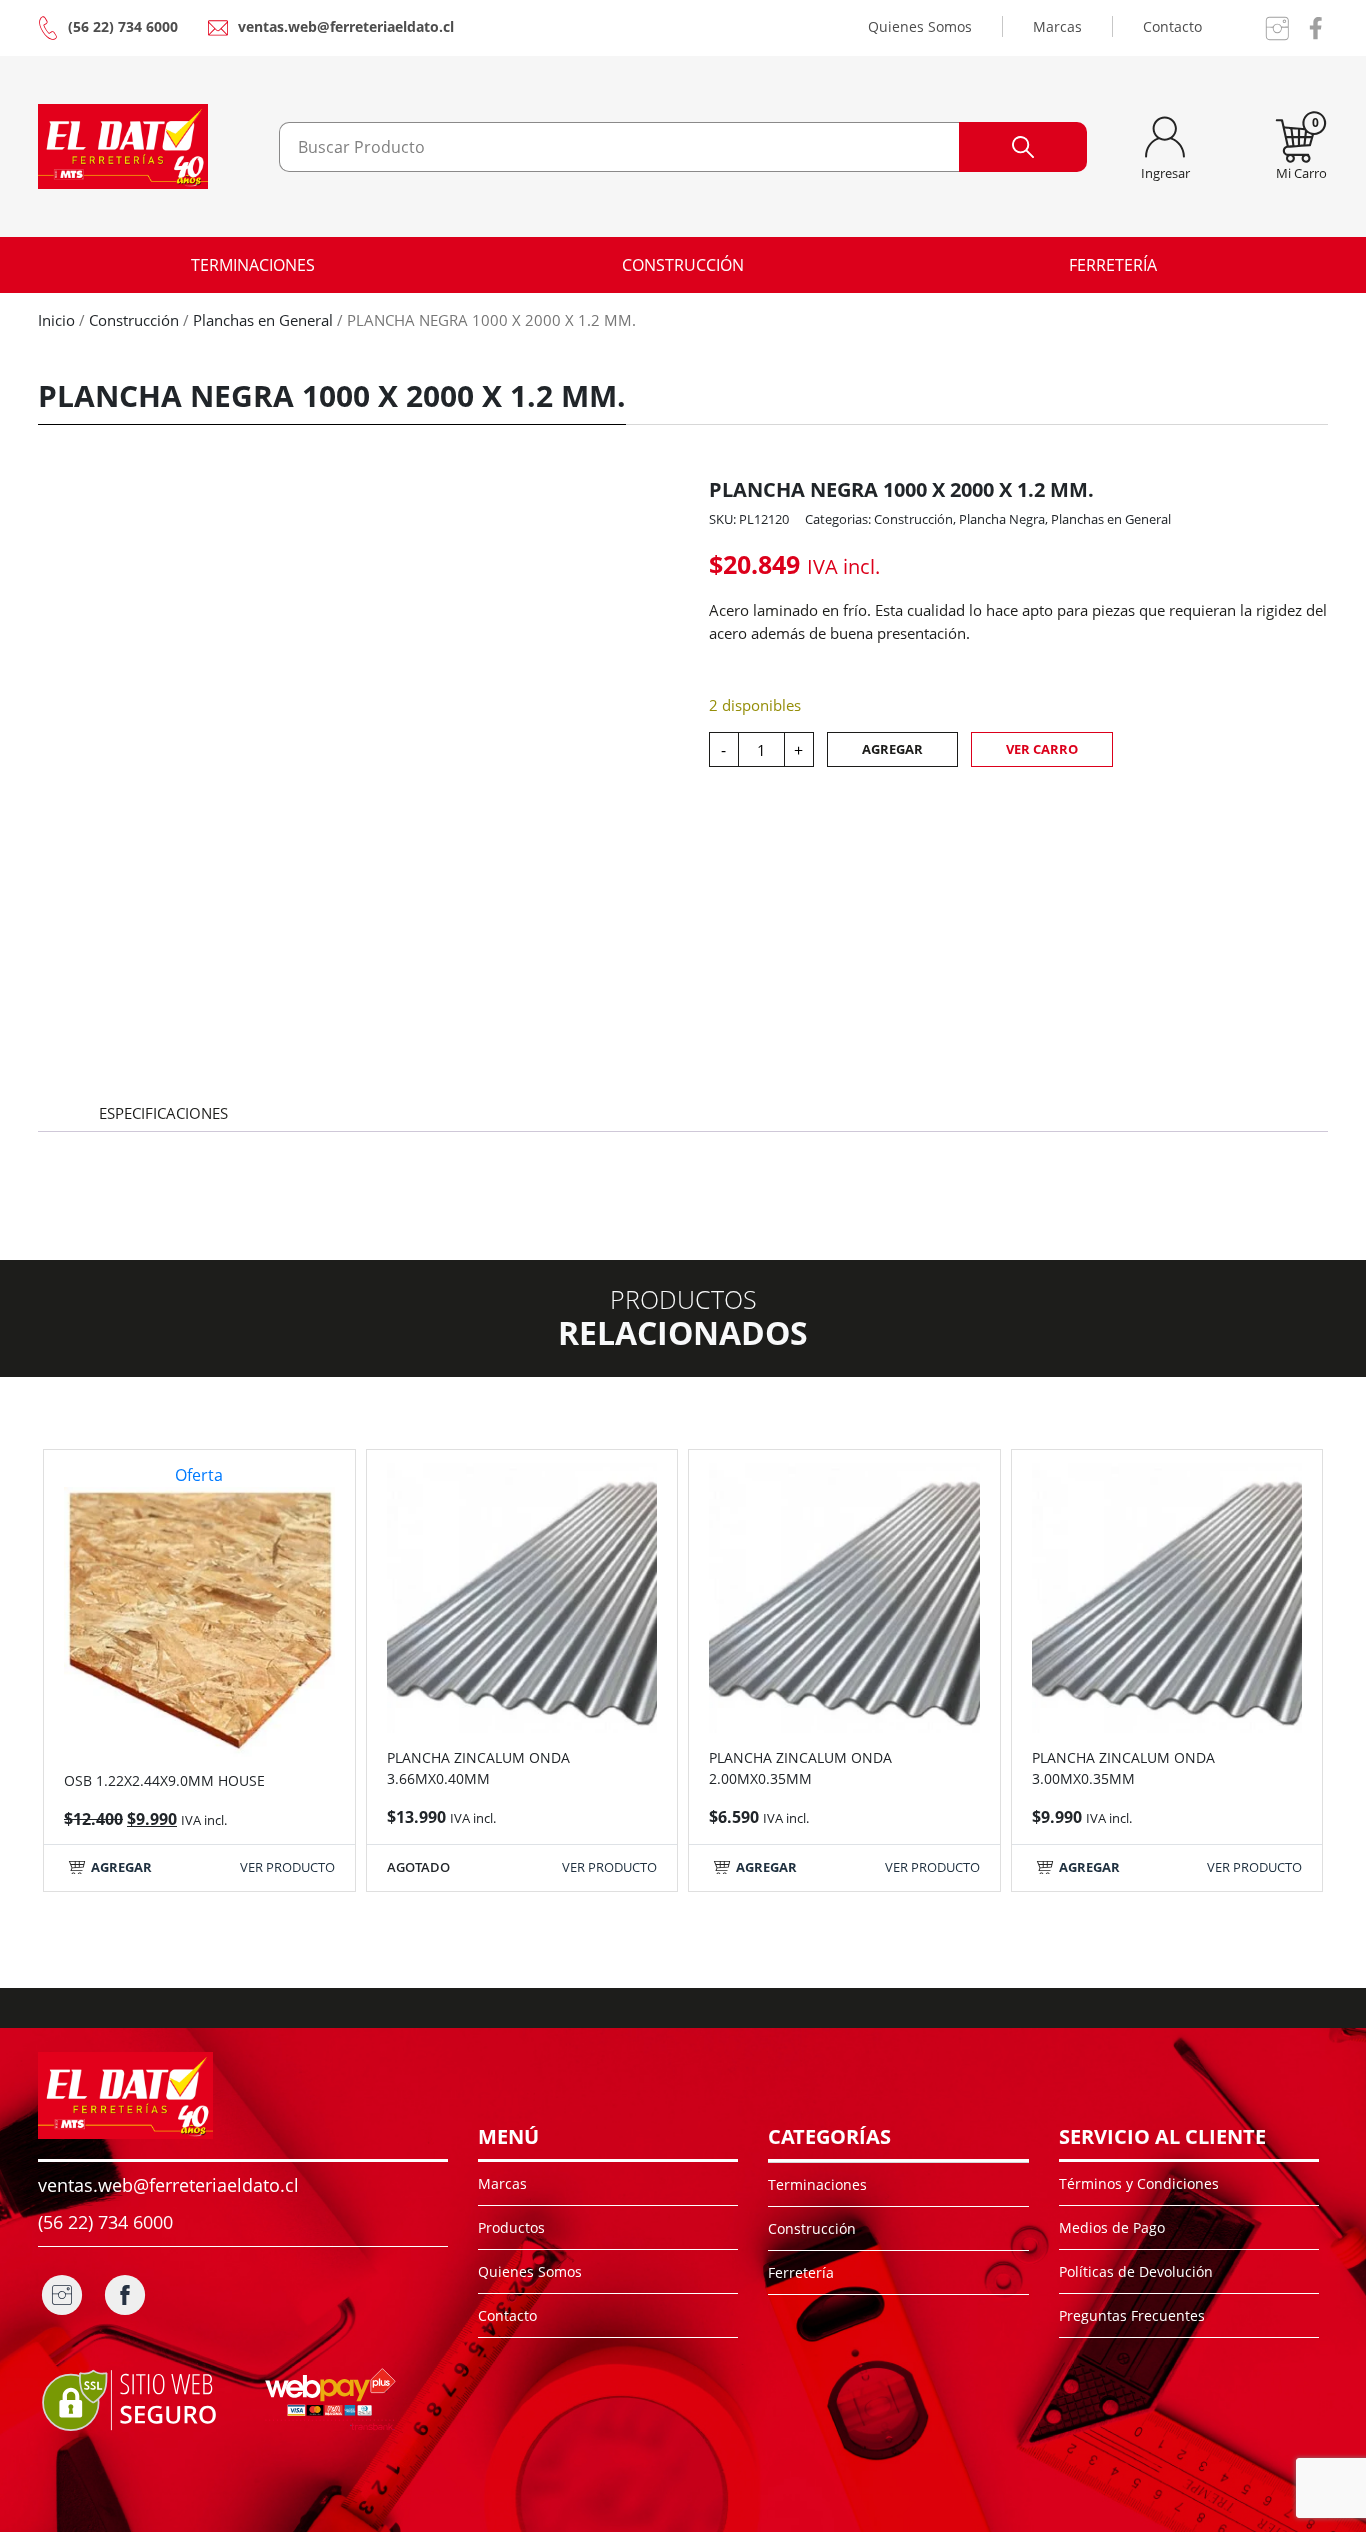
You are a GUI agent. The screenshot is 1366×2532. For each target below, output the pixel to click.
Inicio (56, 320)
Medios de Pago (1112, 2227)
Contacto (1172, 26)
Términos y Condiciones (1139, 2183)
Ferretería (1113, 265)
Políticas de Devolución (1136, 2271)
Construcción (683, 265)
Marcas (1057, 26)
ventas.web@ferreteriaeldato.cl (346, 26)
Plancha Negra (1002, 519)
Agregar (892, 749)
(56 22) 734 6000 (123, 26)
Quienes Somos (920, 26)
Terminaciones (253, 265)
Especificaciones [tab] (163, 1113)
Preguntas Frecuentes (1132, 2315)
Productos (511, 2227)
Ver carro (1042, 749)
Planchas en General (263, 320)
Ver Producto (287, 1867)
